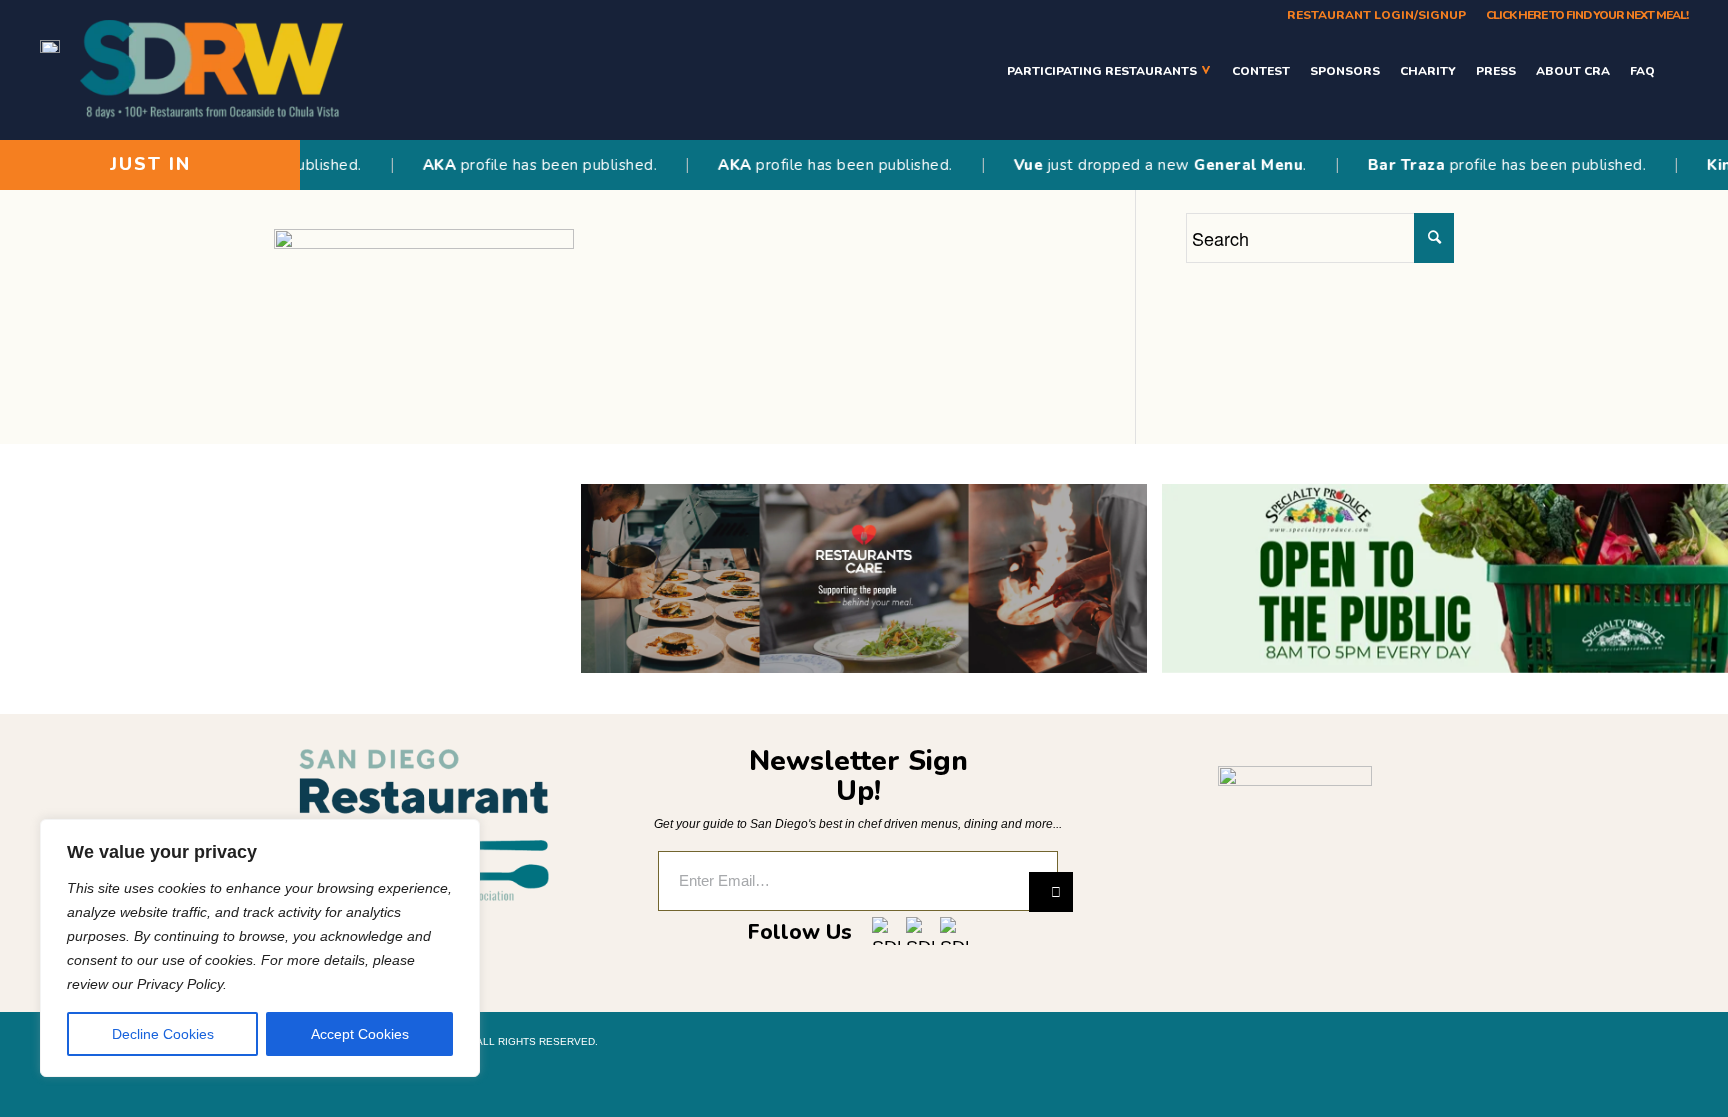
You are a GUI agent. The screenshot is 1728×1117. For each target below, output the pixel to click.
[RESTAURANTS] (1676, 70)
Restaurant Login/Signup (1376, 15)
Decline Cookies (163, 1034)
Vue (1005, 165)
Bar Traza (1383, 165)
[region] (260, 948)
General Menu (1224, 165)
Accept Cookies (360, 1034)
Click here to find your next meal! (1587, 15)
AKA (416, 165)
